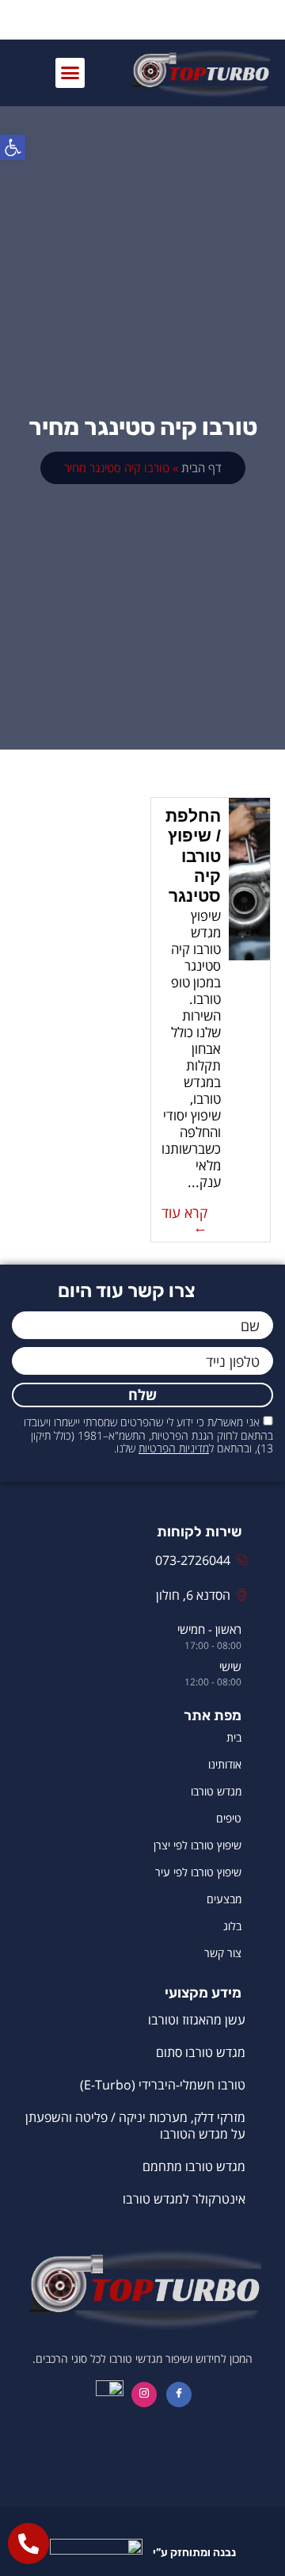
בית (234, 1737)
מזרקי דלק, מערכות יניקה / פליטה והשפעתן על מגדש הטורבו (135, 2126)
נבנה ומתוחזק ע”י (193, 2553)
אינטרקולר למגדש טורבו (184, 2199)
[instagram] (144, 2395)
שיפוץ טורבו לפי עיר (198, 1872)
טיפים (229, 1818)
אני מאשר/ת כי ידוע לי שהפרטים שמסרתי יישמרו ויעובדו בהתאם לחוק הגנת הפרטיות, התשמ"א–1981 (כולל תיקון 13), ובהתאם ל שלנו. (148, 1436)
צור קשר (223, 1953)
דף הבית (201, 467)
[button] (70, 73)
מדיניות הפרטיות (174, 1448)
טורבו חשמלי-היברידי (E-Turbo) (163, 2085)
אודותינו (225, 1764)
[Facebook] (179, 2395)
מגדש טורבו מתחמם (194, 2166)
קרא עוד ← (184, 1219)
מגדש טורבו (216, 1791)
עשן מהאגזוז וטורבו (197, 2020)
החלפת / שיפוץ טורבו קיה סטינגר (193, 856)
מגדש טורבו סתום (201, 2052)
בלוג (232, 1926)
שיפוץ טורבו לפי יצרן (198, 1845)
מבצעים (224, 1899)
